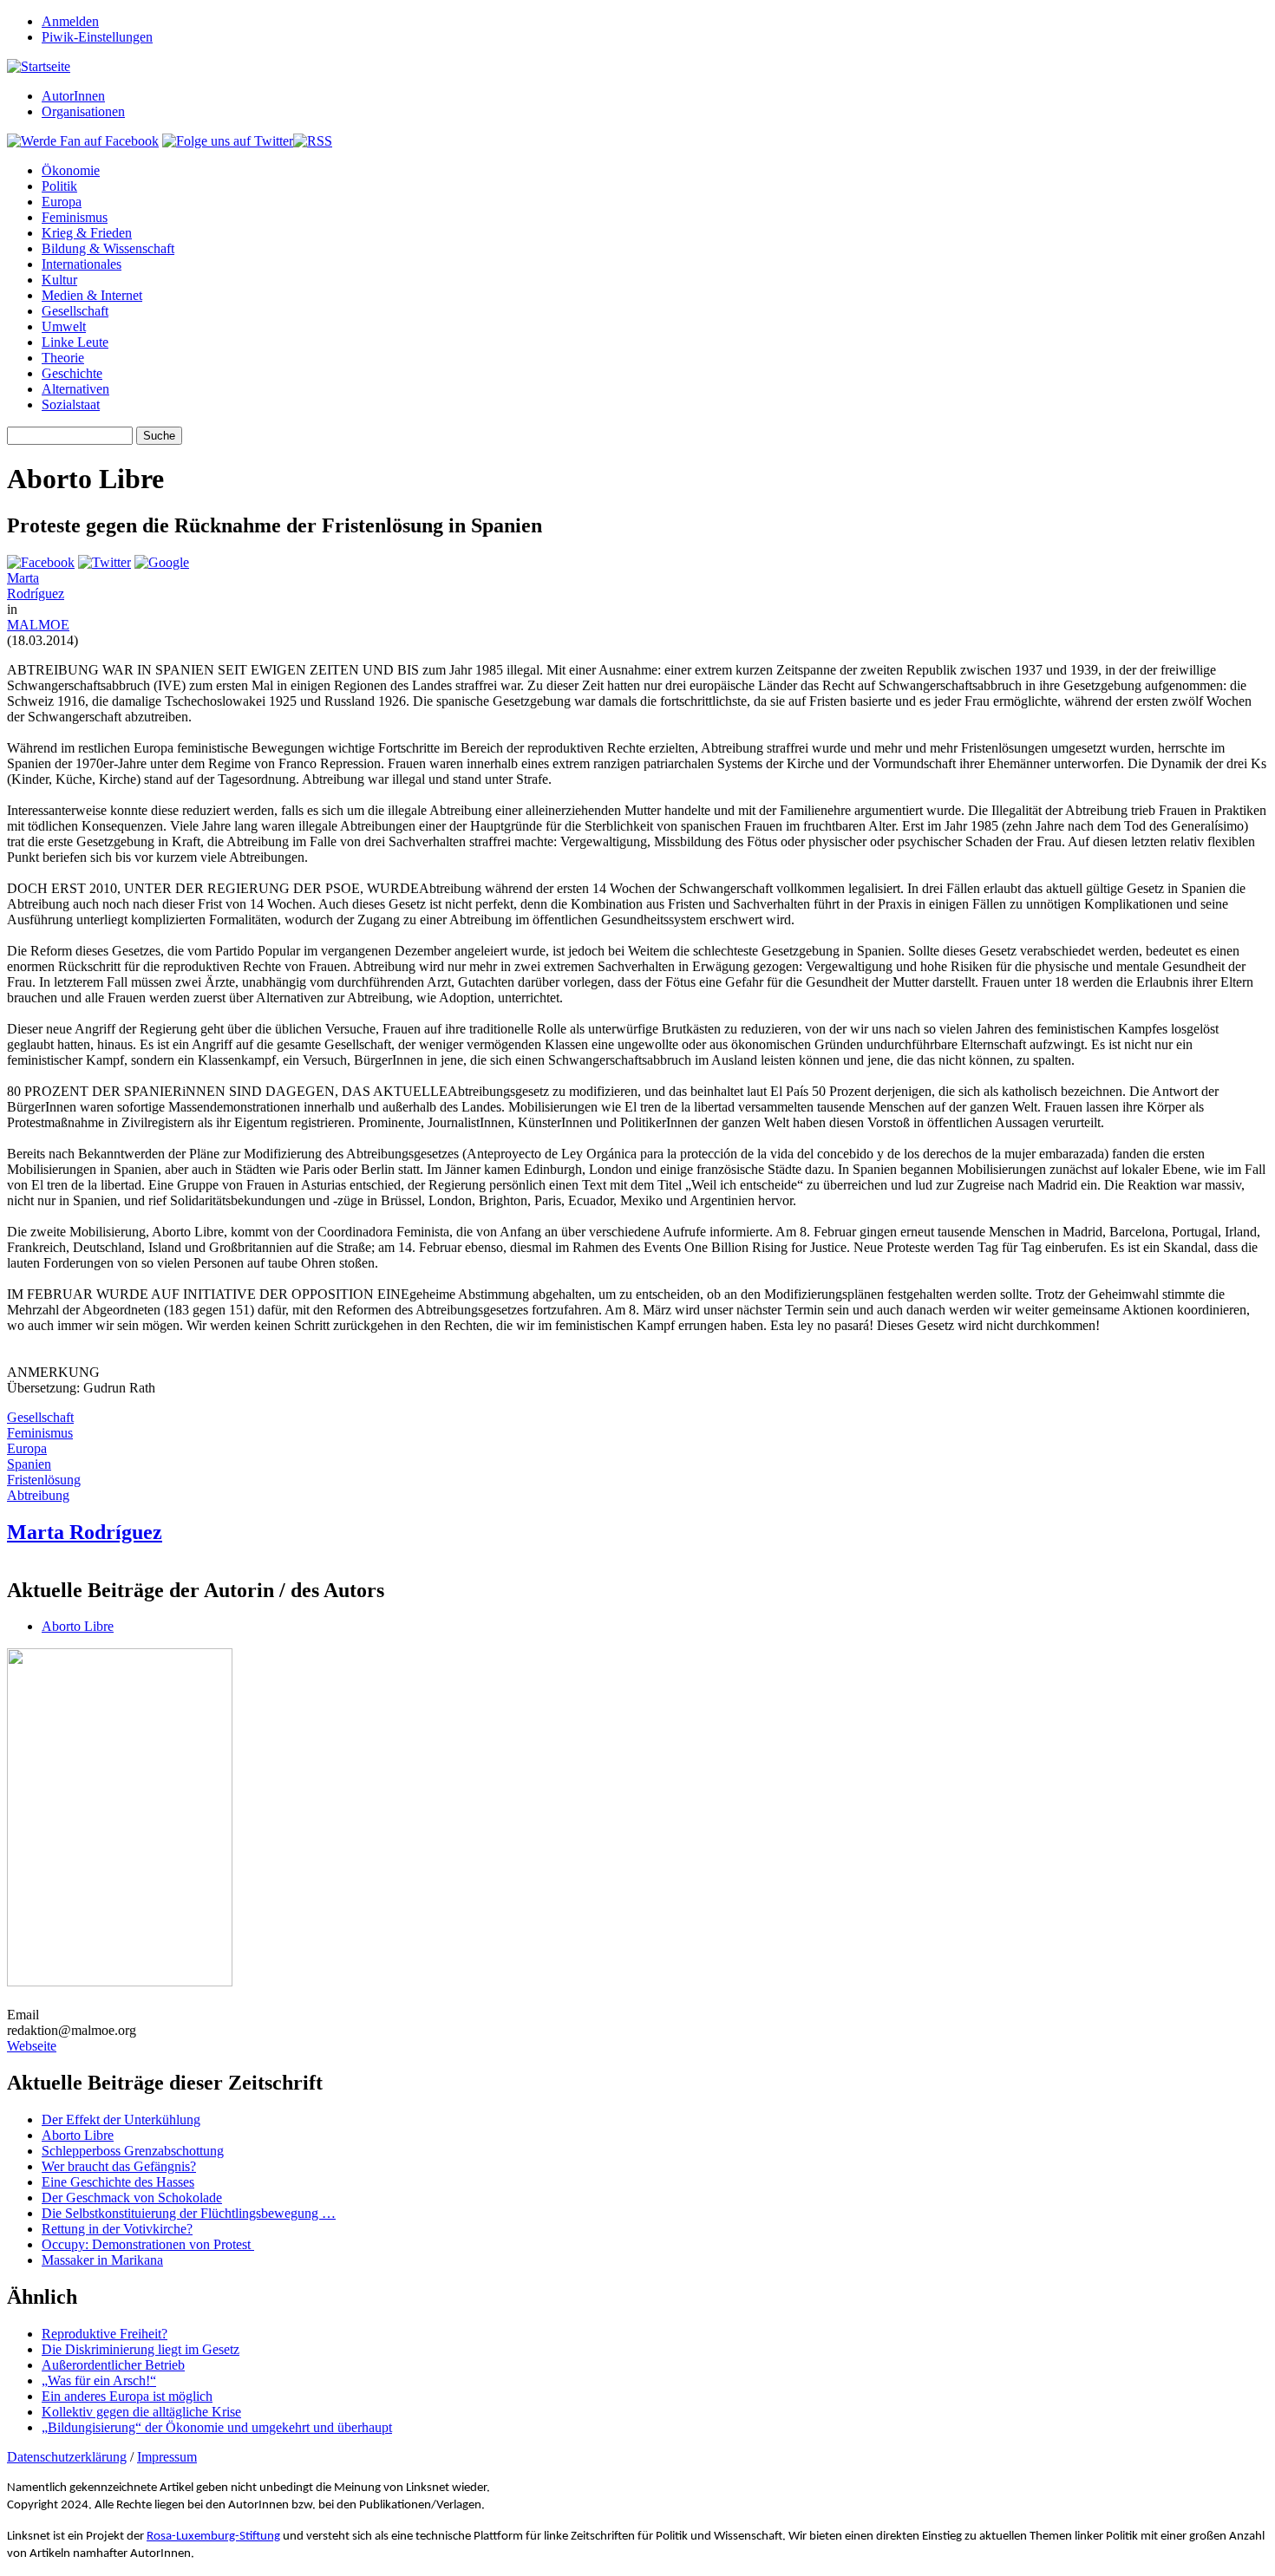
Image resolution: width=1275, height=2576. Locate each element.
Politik (59, 186)
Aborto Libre (78, 1626)
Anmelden (70, 21)
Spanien (29, 1464)
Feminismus (75, 217)
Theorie (63, 358)
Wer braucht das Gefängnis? (119, 2166)
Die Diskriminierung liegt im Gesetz (141, 2349)
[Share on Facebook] (41, 562)
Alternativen (75, 389)
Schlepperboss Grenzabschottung (133, 2151)
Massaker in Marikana (102, 2260)
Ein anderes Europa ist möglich (127, 2396)
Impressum (167, 2457)
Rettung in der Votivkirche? (117, 2229)
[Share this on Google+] (162, 562)
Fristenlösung (44, 1480)
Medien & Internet (92, 295)
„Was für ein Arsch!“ (99, 2380)
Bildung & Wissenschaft (108, 248)
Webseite (32, 2046)
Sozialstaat (71, 404)
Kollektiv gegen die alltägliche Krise (141, 2412)
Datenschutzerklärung (67, 2457)
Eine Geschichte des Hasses (118, 2182)
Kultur (59, 280)
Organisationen (83, 111)
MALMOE (38, 625)
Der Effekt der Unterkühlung (121, 2119)
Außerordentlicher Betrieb (113, 2365)
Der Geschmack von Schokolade (132, 2198)
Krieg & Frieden (87, 233)
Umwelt (64, 326)
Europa (62, 202)
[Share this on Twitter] (105, 562)
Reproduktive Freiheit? (105, 2334)
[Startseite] (39, 66)
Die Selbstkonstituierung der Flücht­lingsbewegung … (189, 2213)
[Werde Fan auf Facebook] (83, 141)
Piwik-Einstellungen (97, 37)
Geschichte (72, 373)
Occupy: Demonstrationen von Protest (148, 2244)
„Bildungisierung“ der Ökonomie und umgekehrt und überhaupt (217, 2427)
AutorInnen (73, 96)
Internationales (82, 264)
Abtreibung (38, 1495)
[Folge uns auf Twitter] (228, 141)
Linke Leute (75, 342)
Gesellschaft (75, 311)
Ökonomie (71, 170)
